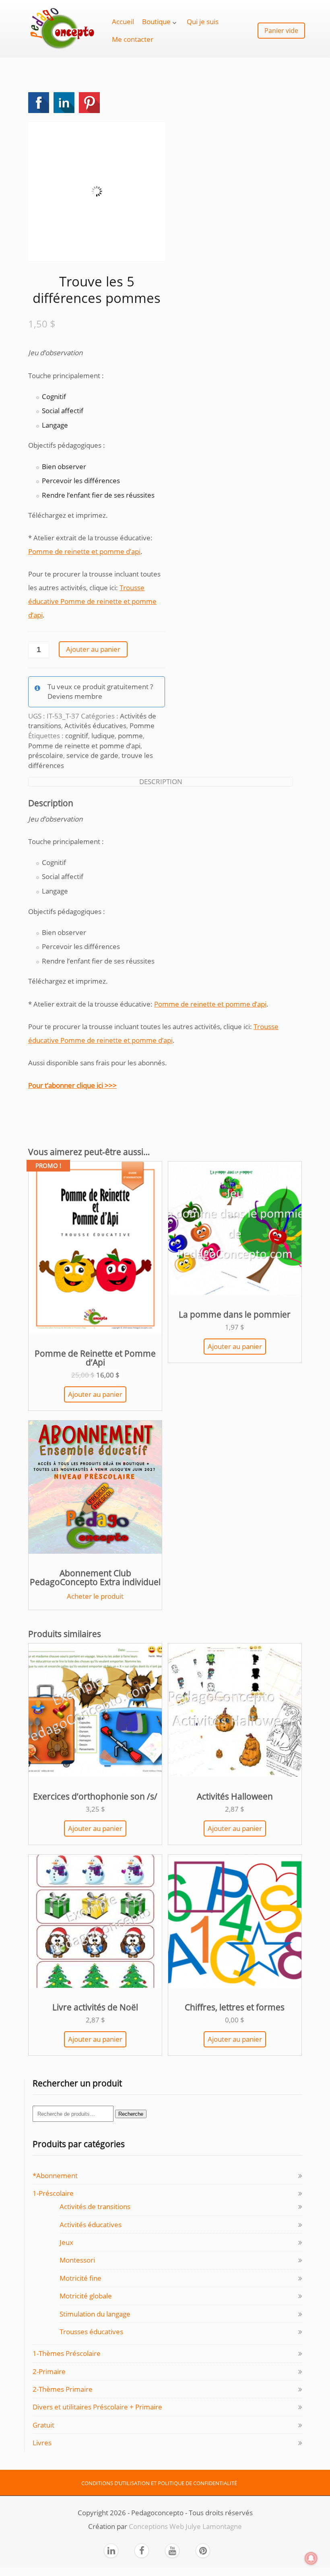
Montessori (77, 2260)
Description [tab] (161, 781)
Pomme (142, 726)
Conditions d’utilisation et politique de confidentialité (159, 2483)
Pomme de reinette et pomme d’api (84, 551)
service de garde (92, 755)
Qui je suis (203, 22)
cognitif (77, 736)
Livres (42, 2443)
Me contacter (133, 39)
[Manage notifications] (311, 2558)
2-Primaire (49, 2371)
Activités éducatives (95, 726)
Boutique (156, 22)
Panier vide (281, 31)
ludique (103, 736)
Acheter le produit (95, 1596)
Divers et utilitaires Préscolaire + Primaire (97, 2407)
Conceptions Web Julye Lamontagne (185, 2526)
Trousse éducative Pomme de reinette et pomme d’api (92, 601)
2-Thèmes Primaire (63, 2389)
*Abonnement (55, 2175)
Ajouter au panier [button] (95, 1394)
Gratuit (43, 2425)
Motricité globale (86, 2296)
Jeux (66, 2242)
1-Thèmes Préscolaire (67, 2353)
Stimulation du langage (95, 2314)
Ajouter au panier (93, 649)
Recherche (131, 2114)
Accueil (123, 22)
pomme (130, 736)
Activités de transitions (95, 2206)
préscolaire (46, 755)
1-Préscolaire (53, 2193)
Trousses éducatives (91, 2332)
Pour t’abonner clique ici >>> (72, 1085)
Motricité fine (80, 2278)
